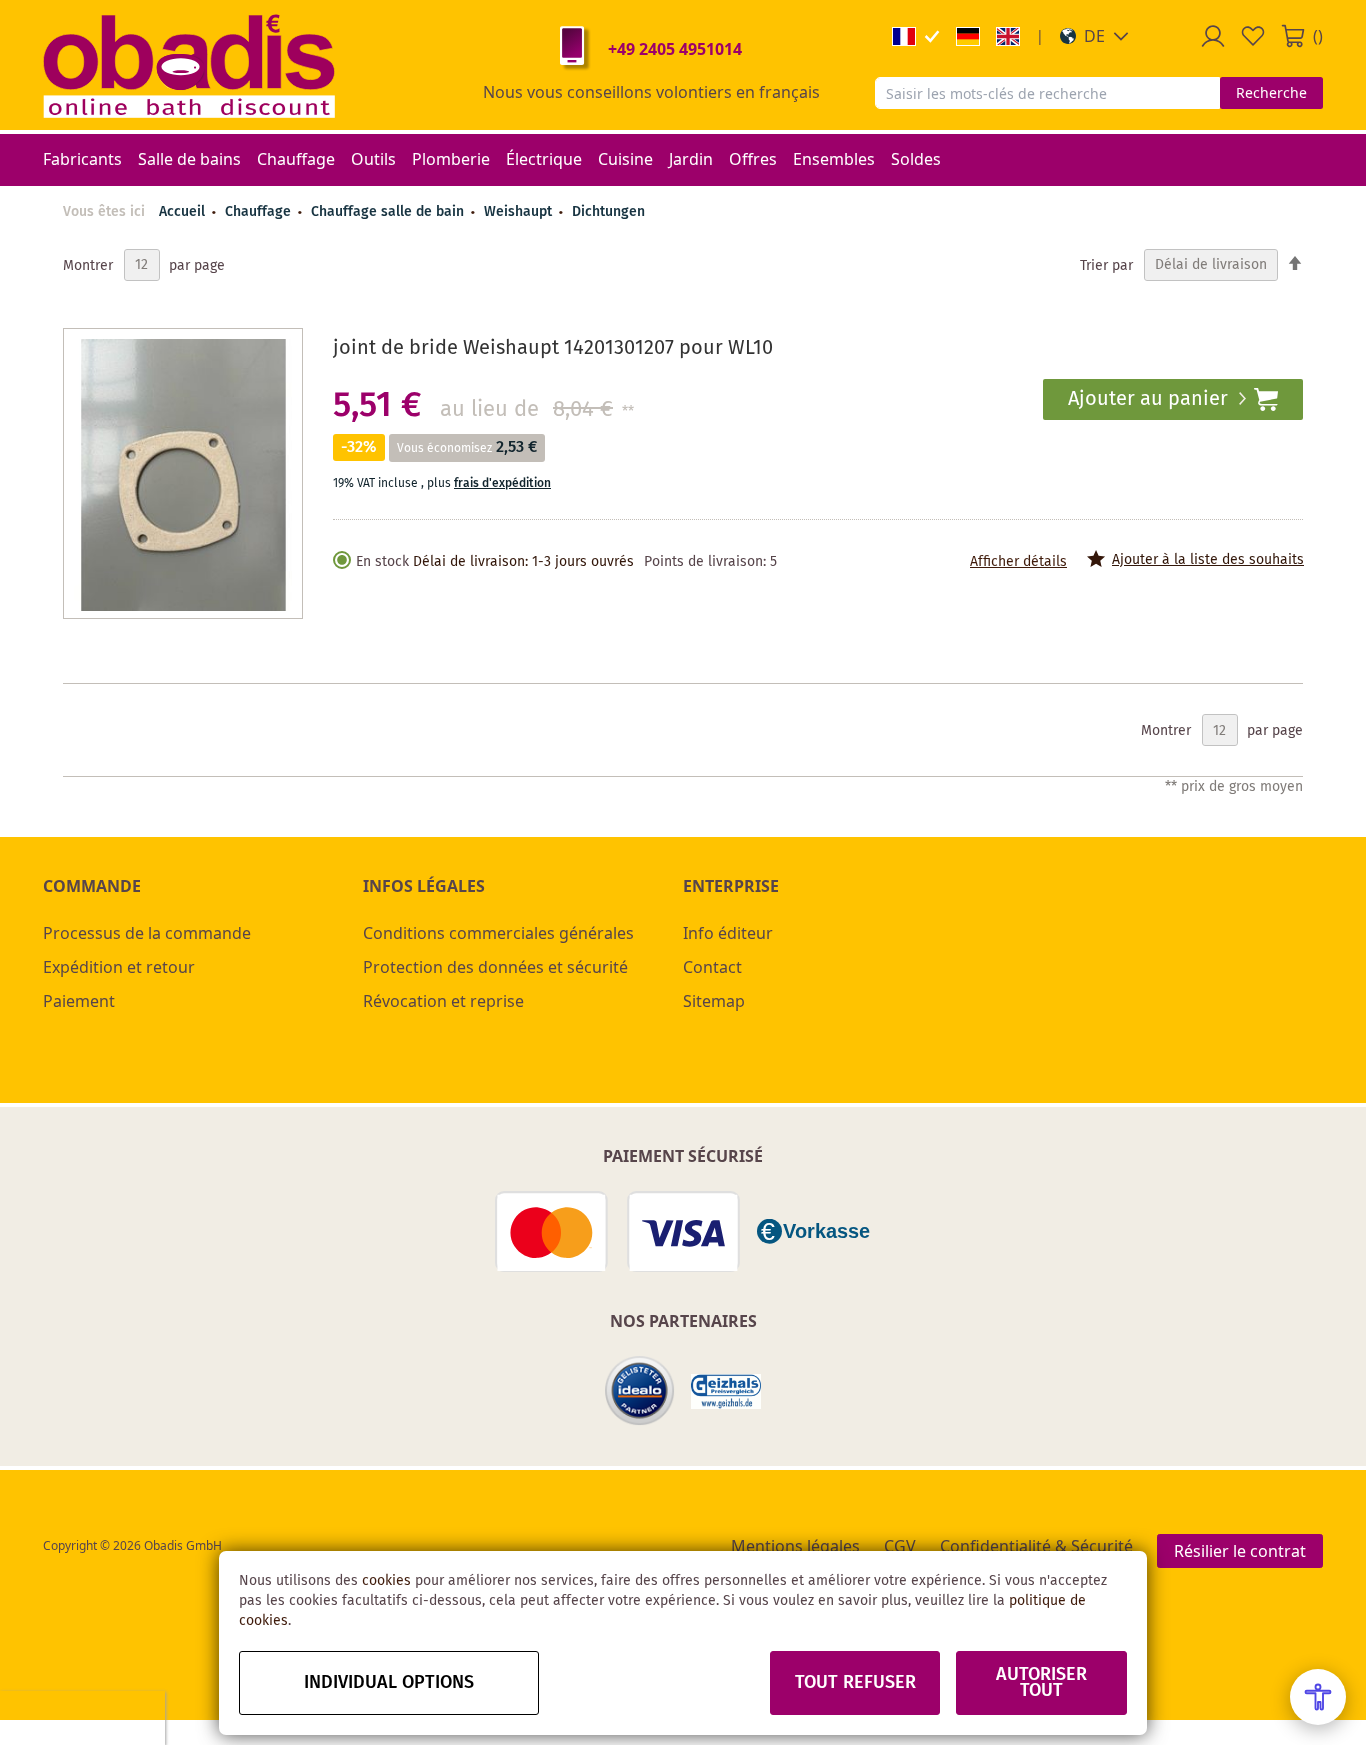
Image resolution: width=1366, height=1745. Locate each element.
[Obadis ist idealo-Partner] (640, 1391)
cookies (386, 1581)
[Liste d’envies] (1253, 36)
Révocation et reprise (443, 1001)
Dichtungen (608, 212)
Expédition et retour (119, 967)
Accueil (182, 212)
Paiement (79, 1001)
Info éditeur (728, 933)
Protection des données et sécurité (495, 967)
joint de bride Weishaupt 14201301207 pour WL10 (553, 348)
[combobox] (1047, 93)
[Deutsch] (968, 36)
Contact (712, 967)
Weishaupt (520, 212)
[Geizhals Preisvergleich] (726, 1391)
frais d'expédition (502, 483)
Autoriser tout (1041, 1683)
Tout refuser (855, 1683)
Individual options (389, 1683)
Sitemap (714, 1001)
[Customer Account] (1213, 36)
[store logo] (189, 65)
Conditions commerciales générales (498, 933)
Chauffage (260, 212)
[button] (1094, 36)
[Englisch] (1008, 36)
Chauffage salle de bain (389, 212)
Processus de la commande (147, 933)
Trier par (1106, 265)
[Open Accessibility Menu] (1318, 1697)
